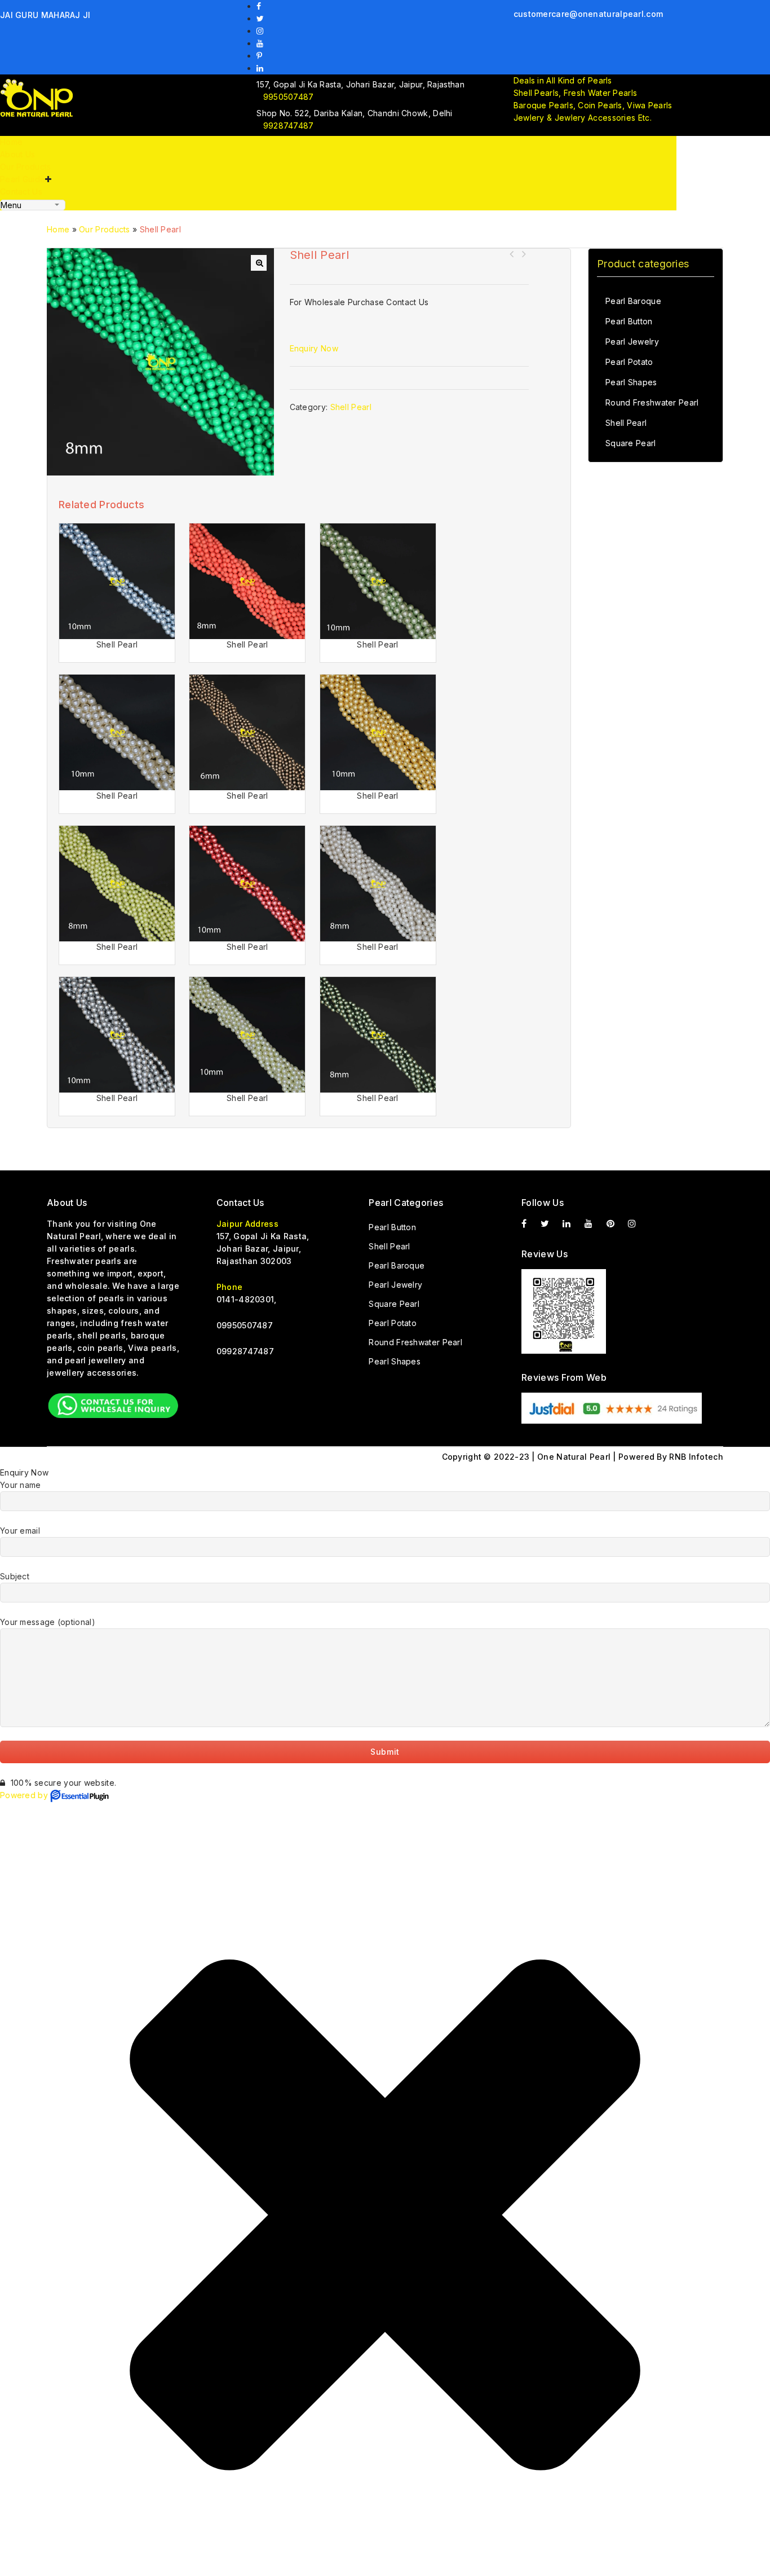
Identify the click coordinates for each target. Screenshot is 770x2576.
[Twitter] (262, 18)
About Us (17, 154)
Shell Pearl (512, 254)
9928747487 (288, 126)
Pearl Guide (23, 179)
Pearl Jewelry (632, 342)
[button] (259, 263)
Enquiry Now (314, 348)
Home (11, 142)
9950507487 (288, 97)
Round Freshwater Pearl (652, 402)
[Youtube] (261, 43)
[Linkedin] (261, 68)
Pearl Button (629, 321)
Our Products (26, 167)
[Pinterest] (261, 56)
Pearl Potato (629, 362)
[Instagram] (261, 31)
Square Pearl (631, 443)
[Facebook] (260, 6)
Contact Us (21, 191)
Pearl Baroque (633, 301)
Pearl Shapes (631, 382)
